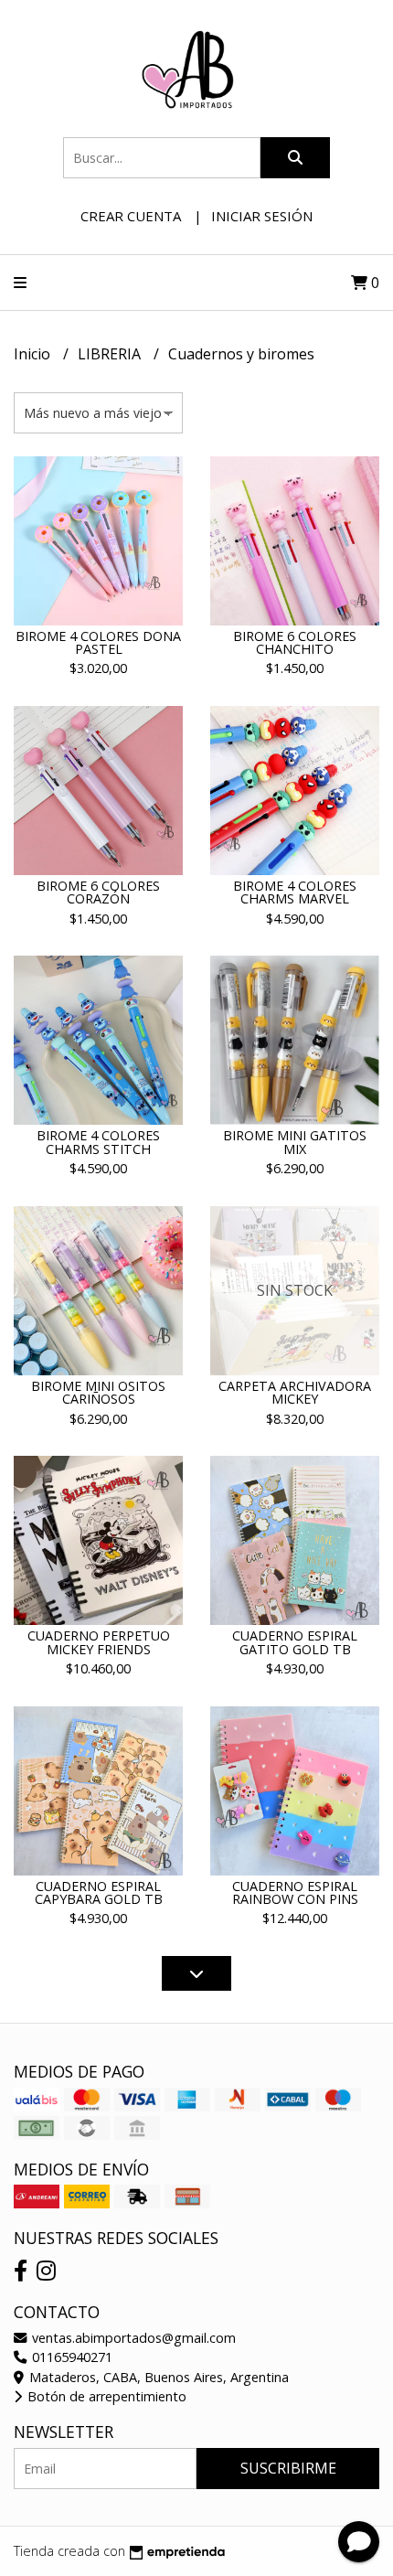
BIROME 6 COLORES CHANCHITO (295, 642)
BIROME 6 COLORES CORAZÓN (98, 892)
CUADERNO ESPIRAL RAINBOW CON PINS (295, 1892)
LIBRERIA (111, 354)
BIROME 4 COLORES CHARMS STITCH (98, 1142)
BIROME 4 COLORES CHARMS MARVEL (295, 892)
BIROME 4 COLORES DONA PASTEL (98, 642)
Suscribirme (288, 2468)
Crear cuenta (131, 216)
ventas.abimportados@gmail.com (132, 2338)
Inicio (34, 354)
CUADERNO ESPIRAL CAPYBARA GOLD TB (99, 1892)
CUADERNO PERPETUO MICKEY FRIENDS (99, 1642)
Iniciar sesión (262, 216)
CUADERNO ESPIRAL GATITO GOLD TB (295, 1642)
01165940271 (70, 2357)
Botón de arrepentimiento (105, 2396)
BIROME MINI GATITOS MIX (295, 1142)
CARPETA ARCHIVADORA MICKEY (295, 1392)
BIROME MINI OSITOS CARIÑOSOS (98, 1392)
